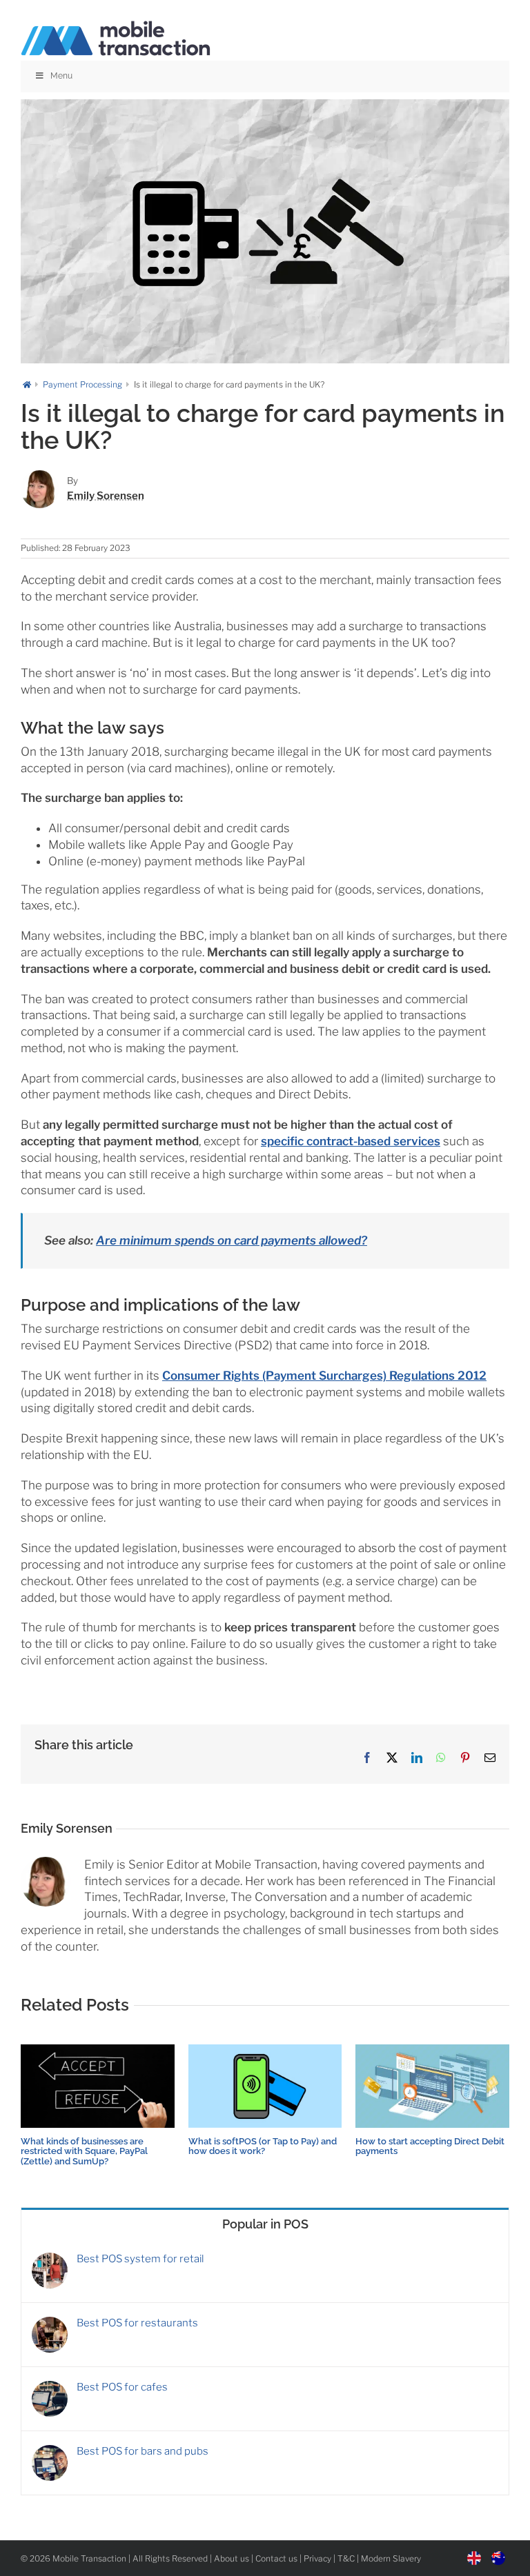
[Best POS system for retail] (50, 2259)
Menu (61, 76)
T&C (346, 2558)
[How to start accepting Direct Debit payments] (432, 2051)
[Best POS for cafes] (50, 2387)
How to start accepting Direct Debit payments (430, 2146)
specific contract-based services (351, 1141)
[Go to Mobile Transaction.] (27, 384)
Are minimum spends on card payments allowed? (232, 1240)
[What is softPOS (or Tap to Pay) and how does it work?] (265, 2051)
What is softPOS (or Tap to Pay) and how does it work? (263, 2146)
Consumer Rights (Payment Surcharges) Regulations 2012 (324, 1376)
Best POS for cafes (122, 2387)
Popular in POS (265, 2224)
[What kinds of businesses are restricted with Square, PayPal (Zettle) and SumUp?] (98, 2051)
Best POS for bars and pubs (143, 2451)
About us (232, 2558)
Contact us (276, 2558)
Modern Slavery (391, 2558)
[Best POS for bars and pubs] (50, 2451)
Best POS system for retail (140, 2259)
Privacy (317, 2558)
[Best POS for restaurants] (50, 2323)
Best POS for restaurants (137, 2323)
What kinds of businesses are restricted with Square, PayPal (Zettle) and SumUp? (84, 2151)
